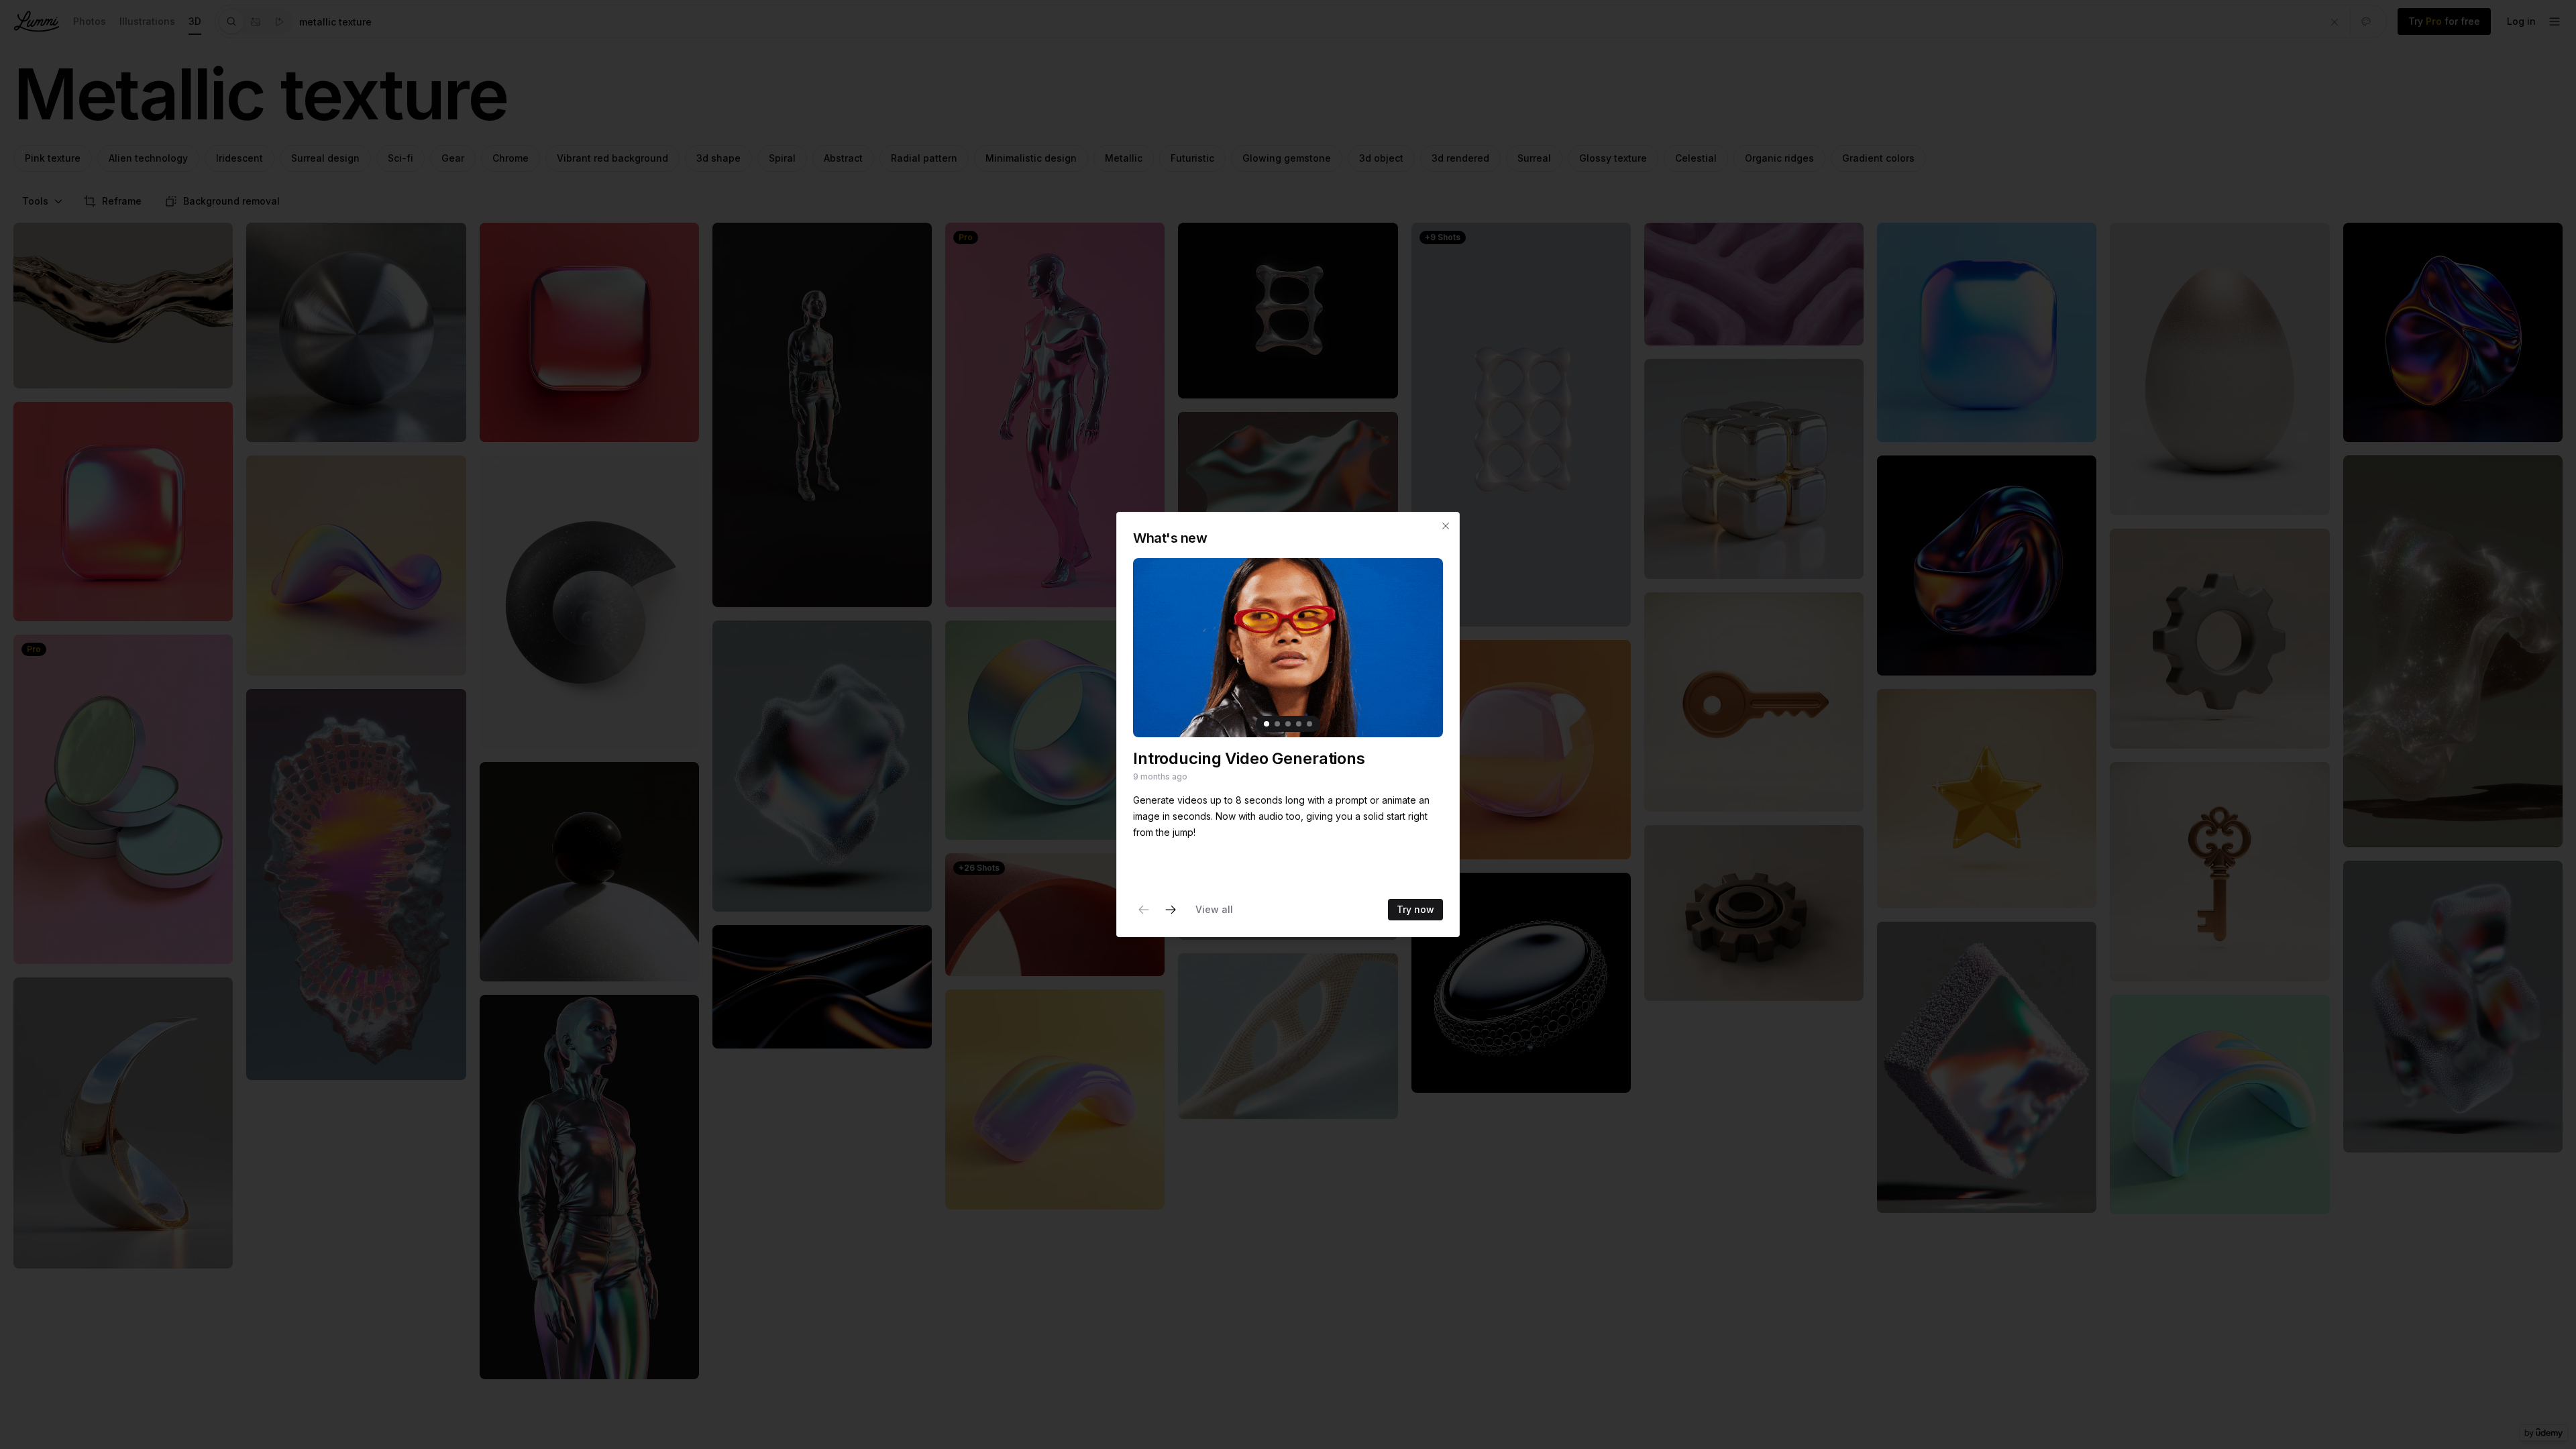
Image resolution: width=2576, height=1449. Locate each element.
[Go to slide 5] (1309, 724)
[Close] (1446, 526)
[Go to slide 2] (1277, 724)
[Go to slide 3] (1288, 724)
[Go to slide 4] (1299, 724)
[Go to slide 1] (1267, 724)
